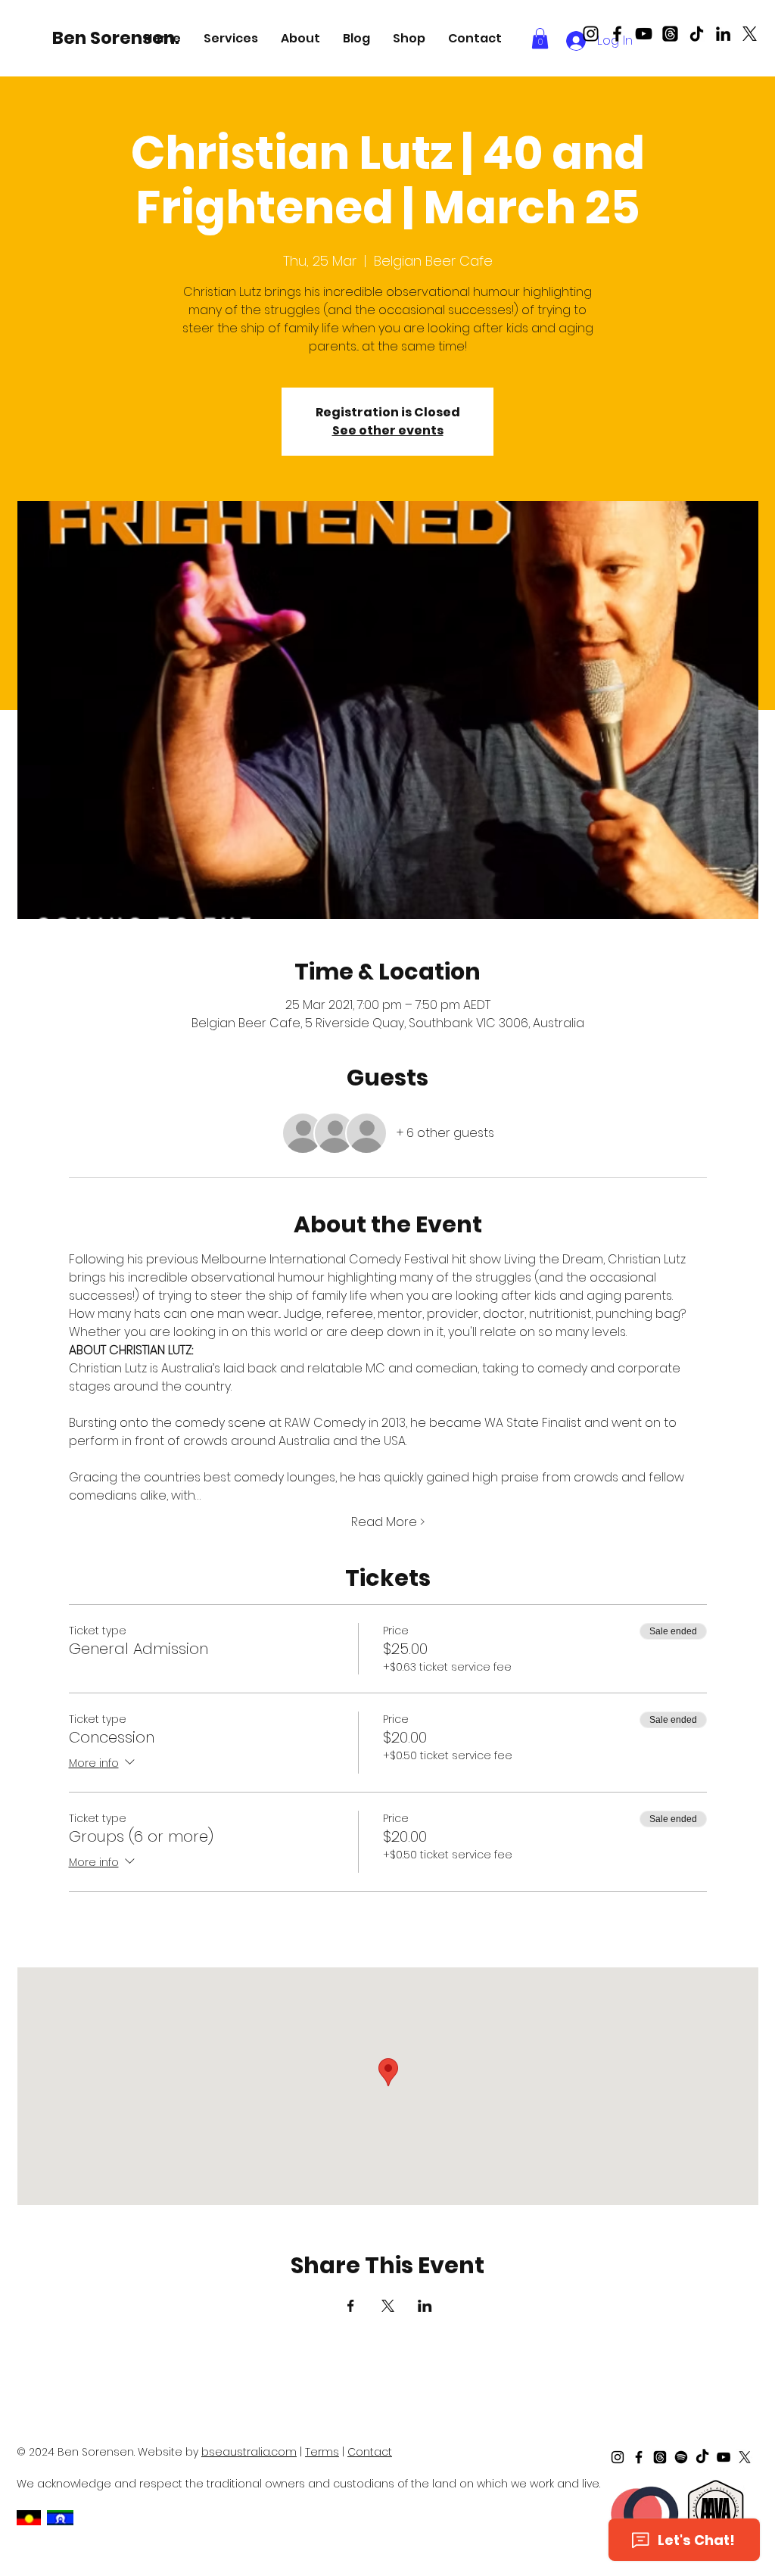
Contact (370, 2452)
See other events (388, 430)
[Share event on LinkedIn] (425, 2306)
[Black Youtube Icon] (644, 34)
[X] (750, 34)
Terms (322, 2452)
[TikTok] (697, 34)
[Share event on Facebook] (351, 2306)
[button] (231, 38)
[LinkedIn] (723, 34)
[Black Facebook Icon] (617, 34)
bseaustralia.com (249, 2452)
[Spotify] (681, 2457)
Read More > (388, 1522)
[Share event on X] (388, 2306)
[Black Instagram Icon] (591, 34)
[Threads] (670, 34)
